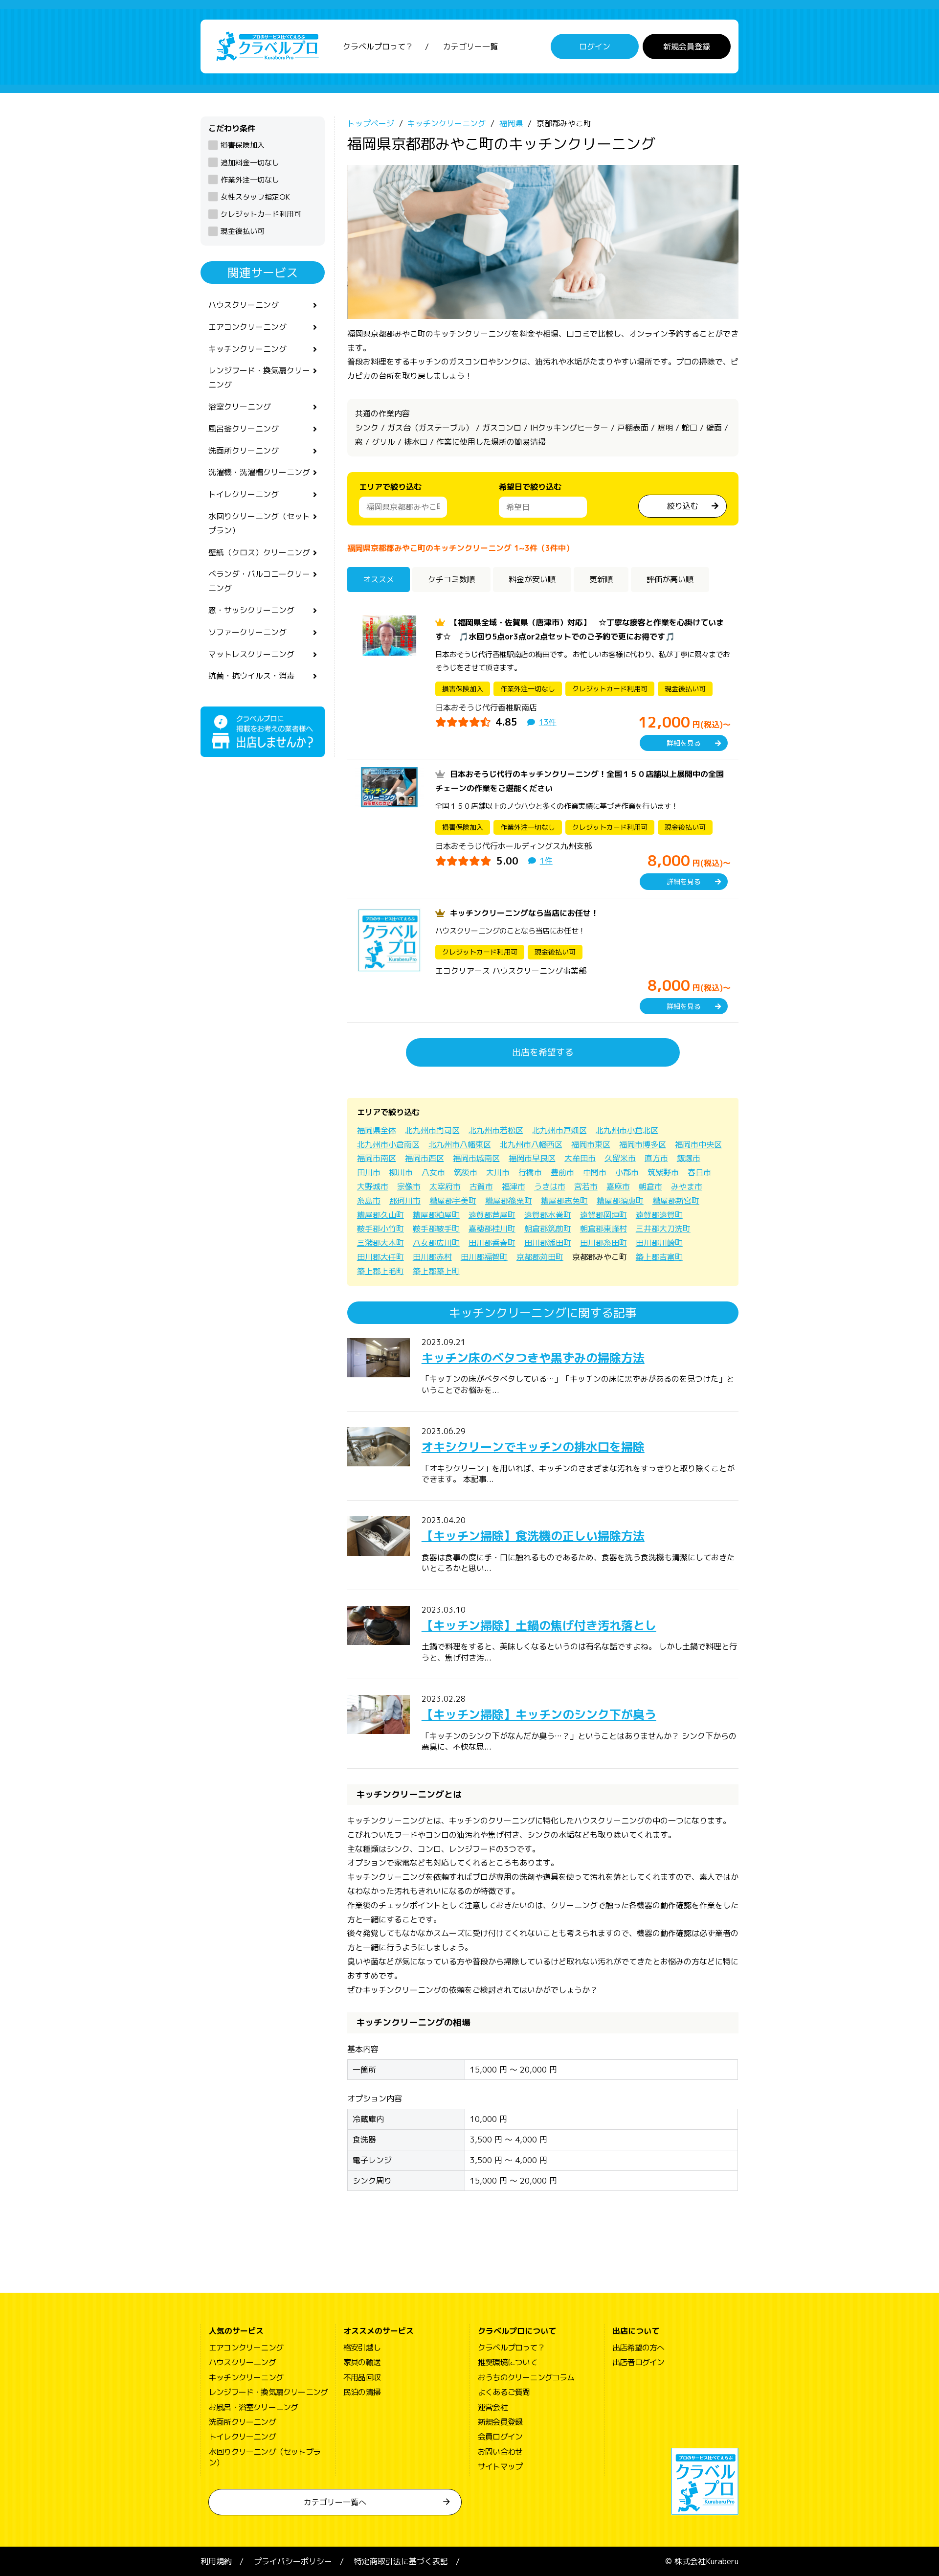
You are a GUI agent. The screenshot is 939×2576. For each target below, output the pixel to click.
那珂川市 (405, 1201)
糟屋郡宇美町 (453, 1201)
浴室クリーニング (240, 407)
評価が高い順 (670, 579)
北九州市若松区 (496, 1130)
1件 (546, 861)
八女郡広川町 (436, 1243)
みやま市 (687, 1186)
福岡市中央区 (698, 1144)
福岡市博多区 (643, 1144)
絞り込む (683, 506)
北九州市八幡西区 (531, 1144)
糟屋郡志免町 (564, 1201)
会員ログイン (500, 2437)
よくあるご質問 (504, 2392)
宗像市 (409, 1186)
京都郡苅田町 (540, 1257)
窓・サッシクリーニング (251, 610)
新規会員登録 (687, 46)
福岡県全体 (377, 1130)
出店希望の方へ (638, 2348)
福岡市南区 (377, 1158)
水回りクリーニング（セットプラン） (259, 523)
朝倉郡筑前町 (548, 1229)
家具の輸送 (362, 2362)
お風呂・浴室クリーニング (253, 2407)
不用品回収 (362, 2377)
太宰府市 (445, 1186)
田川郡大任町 (380, 1257)
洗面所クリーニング (244, 451)
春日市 (699, 1172)
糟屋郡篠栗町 (509, 1201)
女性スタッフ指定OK (255, 197)
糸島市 (369, 1201)
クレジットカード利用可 (261, 214)
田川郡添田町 (548, 1243)
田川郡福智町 (484, 1257)
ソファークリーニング (247, 632)
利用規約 (216, 2561)
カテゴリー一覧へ (335, 2502)
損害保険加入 (243, 145)
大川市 (498, 1172)
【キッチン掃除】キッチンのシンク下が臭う (539, 1714)
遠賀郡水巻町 (548, 1215)
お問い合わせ (500, 2452)
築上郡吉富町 (659, 1257)
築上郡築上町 (436, 1271)
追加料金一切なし (250, 163)
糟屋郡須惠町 (620, 1201)
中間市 (595, 1172)
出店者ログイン (638, 2362)
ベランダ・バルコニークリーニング (259, 581)
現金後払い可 (243, 231)
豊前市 (562, 1172)
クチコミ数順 (451, 579)
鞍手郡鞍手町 (436, 1229)
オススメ (379, 579)
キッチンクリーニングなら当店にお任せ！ (524, 913)
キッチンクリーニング (247, 349)
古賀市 (481, 1186)
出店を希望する (543, 1052)
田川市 (369, 1172)
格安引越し (362, 2348)
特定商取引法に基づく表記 (401, 2561)
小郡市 (627, 1172)
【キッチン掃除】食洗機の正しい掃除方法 (533, 1536)
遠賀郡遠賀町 (659, 1215)
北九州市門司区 (432, 1130)
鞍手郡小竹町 (380, 1229)
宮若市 (586, 1186)
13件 (548, 722)
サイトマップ (500, 2466)
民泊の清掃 (362, 2392)
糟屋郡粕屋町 (436, 1215)
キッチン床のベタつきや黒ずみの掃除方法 (533, 1358)
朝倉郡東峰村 (604, 1229)
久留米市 (620, 1158)
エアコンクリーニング (247, 327)
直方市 (656, 1158)
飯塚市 (689, 1158)
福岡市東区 (591, 1144)
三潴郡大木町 (380, 1243)
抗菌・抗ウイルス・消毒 (251, 676)
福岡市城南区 (476, 1158)
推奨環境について (508, 2362)
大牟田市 (580, 1158)
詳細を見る (684, 743)
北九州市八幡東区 (460, 1144)
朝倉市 (650, 1186)
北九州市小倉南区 (388, 1144)
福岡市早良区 (532, 1158)
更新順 (601, 579)
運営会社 (493, 2407)
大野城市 (373, 1186)
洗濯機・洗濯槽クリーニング (259, 472)
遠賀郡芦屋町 (492, 1215)
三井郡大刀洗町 (663, 1229)
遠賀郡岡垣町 (604, 1215)
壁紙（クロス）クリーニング (259, 552)
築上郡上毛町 (380, 1271)
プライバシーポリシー (293, 2561)
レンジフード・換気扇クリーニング (259, 377)
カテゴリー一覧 (470, 46)
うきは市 (550, 1186)
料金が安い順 (532, 579)
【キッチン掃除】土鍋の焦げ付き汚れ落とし (539, 1625)
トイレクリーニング (244, 494)
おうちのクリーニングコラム (526, 2377)
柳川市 (401, 1172)
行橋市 (530, 1172)
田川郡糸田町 (604, 1243)
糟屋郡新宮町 (676, 1201)
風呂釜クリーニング (244, 429)
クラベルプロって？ (378, 46)
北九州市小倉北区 (627, 1130)
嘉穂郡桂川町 (492, 1229)
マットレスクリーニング (251, 654)
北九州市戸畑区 (559, 1130)
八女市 (433, 1172)
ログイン (595, 46)
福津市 (514, 1186)
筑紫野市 (663, 1172)
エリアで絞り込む (390, 487)
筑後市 (466, 1172)
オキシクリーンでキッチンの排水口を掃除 (533, 1447)
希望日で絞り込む (530, 487)
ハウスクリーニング (244, 305)
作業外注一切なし (250, 180)
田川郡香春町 (492, 1243)
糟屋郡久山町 (380, 1215)
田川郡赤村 (432, 1257)
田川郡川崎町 (659, 1243)
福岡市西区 (425, 1158)
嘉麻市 (618, 1186)
